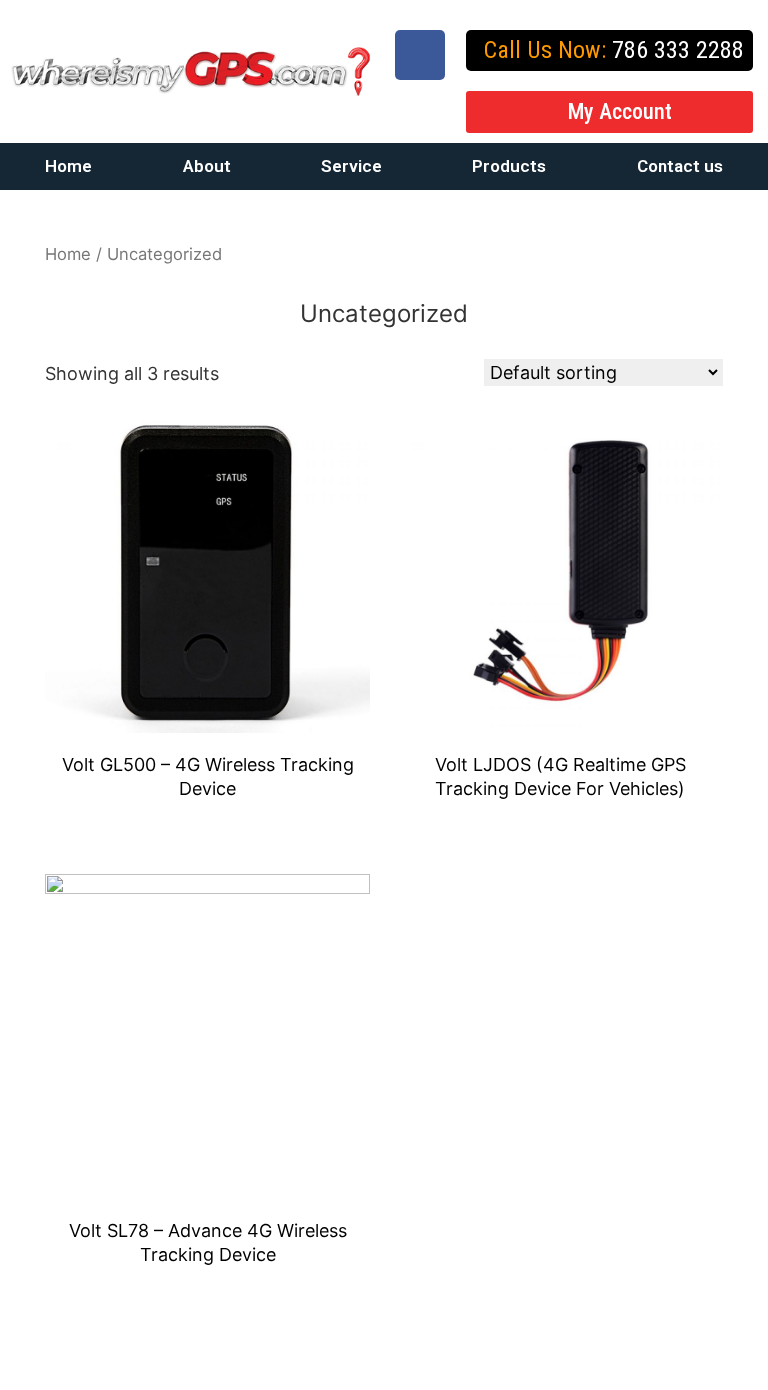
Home (68, 166)
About (207, 166)
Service (351, 166)
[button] (609, 112)
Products (509, 166)
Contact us (680, 166)
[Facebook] (420, 55)
